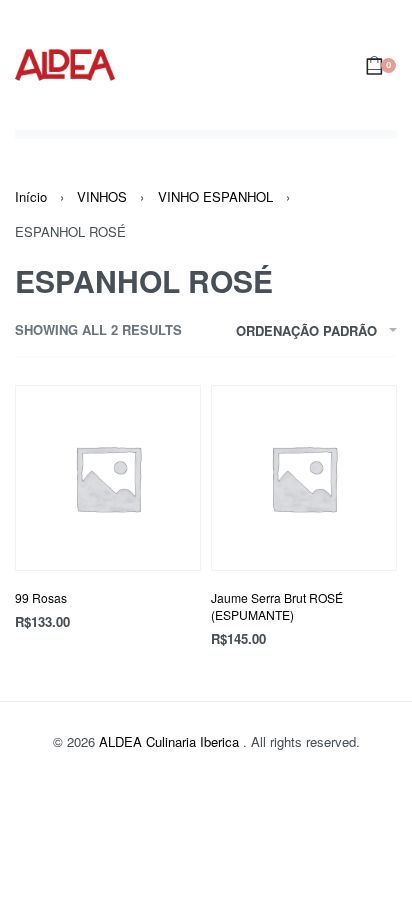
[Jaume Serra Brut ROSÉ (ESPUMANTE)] (304, 478)
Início (31, 196)
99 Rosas (41, 597)
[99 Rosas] (108, 478)
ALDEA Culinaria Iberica (171, 741)
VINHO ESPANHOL (215, 196)
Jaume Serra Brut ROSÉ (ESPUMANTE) (277, 606)
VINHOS (102, 196)
